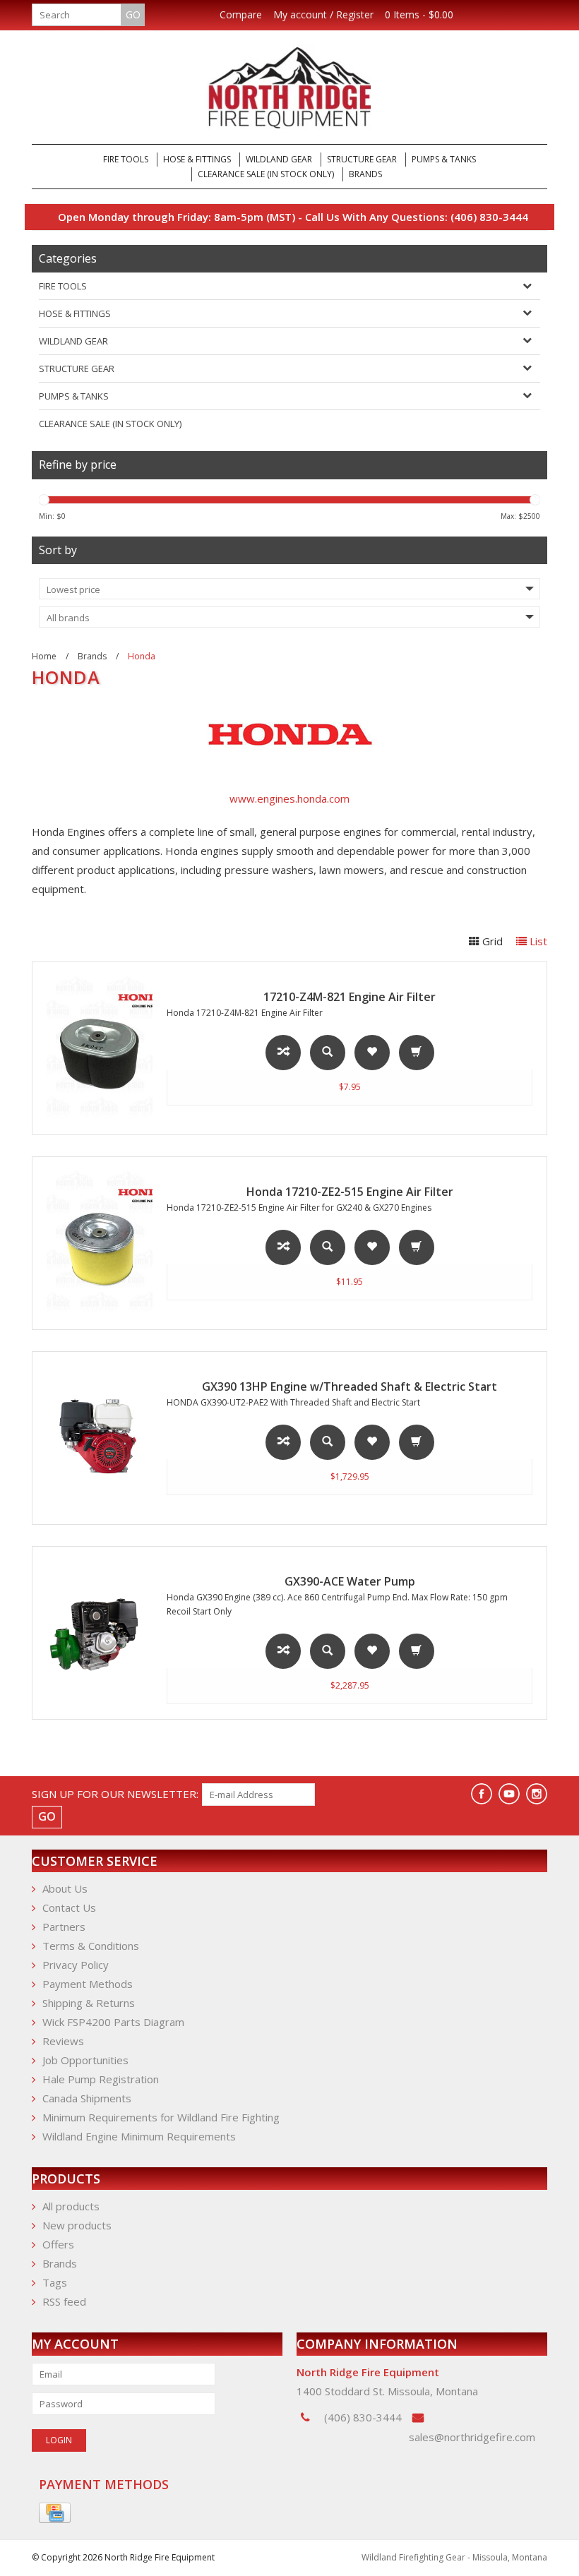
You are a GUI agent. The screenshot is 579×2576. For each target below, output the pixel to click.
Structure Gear (362, 159)
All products (71, 2206)
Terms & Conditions (91, 1946)
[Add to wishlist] (372, 1053)
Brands (365, 174)
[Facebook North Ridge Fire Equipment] (482, 1794)
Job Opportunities (85, 2060)
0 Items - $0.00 (419, 15)
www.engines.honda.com (289, 798)
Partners (64, 1927)
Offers (58, 2244)
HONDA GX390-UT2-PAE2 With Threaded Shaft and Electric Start (293, 1402)
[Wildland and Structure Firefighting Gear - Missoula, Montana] (289, 87)
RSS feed (64, 2301)
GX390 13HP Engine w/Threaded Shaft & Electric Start (350, 1386)
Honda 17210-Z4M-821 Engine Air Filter (245, 1013)
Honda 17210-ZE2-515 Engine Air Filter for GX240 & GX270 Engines (299, 1208)
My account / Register (323, 15)
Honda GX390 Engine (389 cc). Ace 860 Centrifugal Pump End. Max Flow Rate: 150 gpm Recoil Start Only (337, 1604)
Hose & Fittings (197, 159)
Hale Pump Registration (101, 2079)
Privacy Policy (76, 1965)
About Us (65, 1888)
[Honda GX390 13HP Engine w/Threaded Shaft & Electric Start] (92, 1438)
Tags (55, 2282)
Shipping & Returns (89, 2003)
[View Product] (328, 1045)
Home (44, 656)
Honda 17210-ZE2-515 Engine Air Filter (350, 1192)
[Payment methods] (55, 2513)
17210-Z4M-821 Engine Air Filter (350, 997)
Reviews (63, 2041)
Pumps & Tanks (444, 159)
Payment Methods (88, 1984)
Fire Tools (126, 159)
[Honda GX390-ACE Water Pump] (92, 1633)
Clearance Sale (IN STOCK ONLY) (266, 174)
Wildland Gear (279, 159)
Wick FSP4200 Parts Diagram (113, 2022)
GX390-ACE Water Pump (350, 1581)
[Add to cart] (417, 1053)
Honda (142, 656)
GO (133, 14)
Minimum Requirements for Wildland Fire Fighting (161, 2117)
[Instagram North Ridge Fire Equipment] (537, 1794)
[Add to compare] (283, 1053)
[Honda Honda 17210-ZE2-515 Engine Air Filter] (92, 1243)
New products (77, 2225)
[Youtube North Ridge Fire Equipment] (509, 1794)
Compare (241, 15)
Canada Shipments (87, 2098)
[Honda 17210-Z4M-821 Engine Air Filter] (92, 1048)
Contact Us (69, 1907)
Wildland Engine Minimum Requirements (139, 2136)
